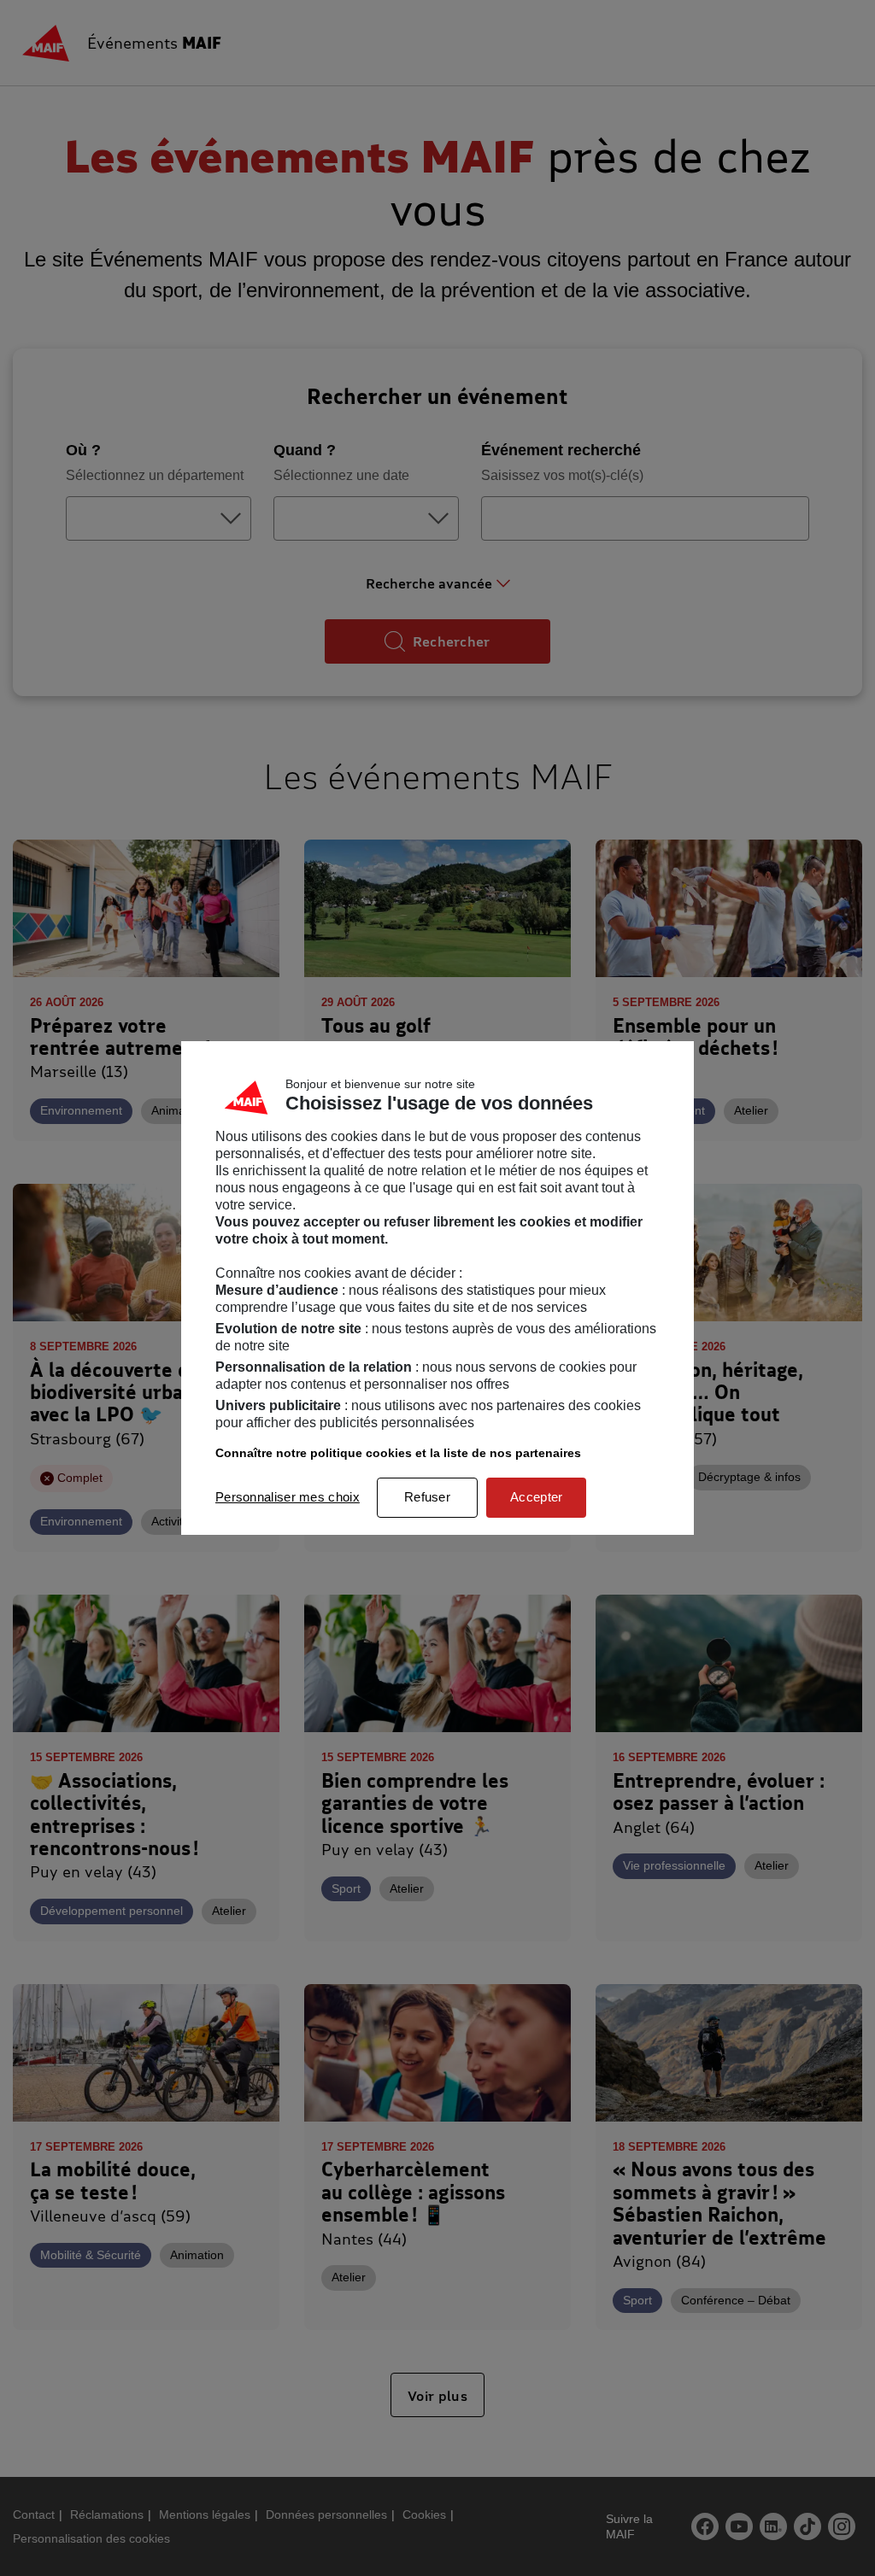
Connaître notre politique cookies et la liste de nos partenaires (398, 1453)
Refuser (427, 1497)
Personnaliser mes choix (288, 1497)
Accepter (536, 1497)
